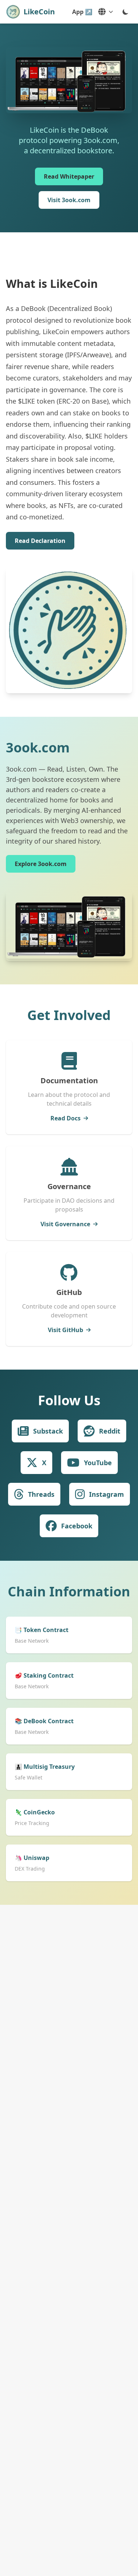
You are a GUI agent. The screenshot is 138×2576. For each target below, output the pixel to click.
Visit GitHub (66, 1330)
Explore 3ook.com (41, 864)
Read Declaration (40, 541)
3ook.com (38, 747)
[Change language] (106, 12)
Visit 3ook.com (69, 200)
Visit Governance (65, 1224)
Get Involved (69, 1015)
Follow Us (69, 1400)
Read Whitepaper (69, 176)
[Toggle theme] (125, 12)
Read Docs (66, 1118)
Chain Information (69, 1591)
